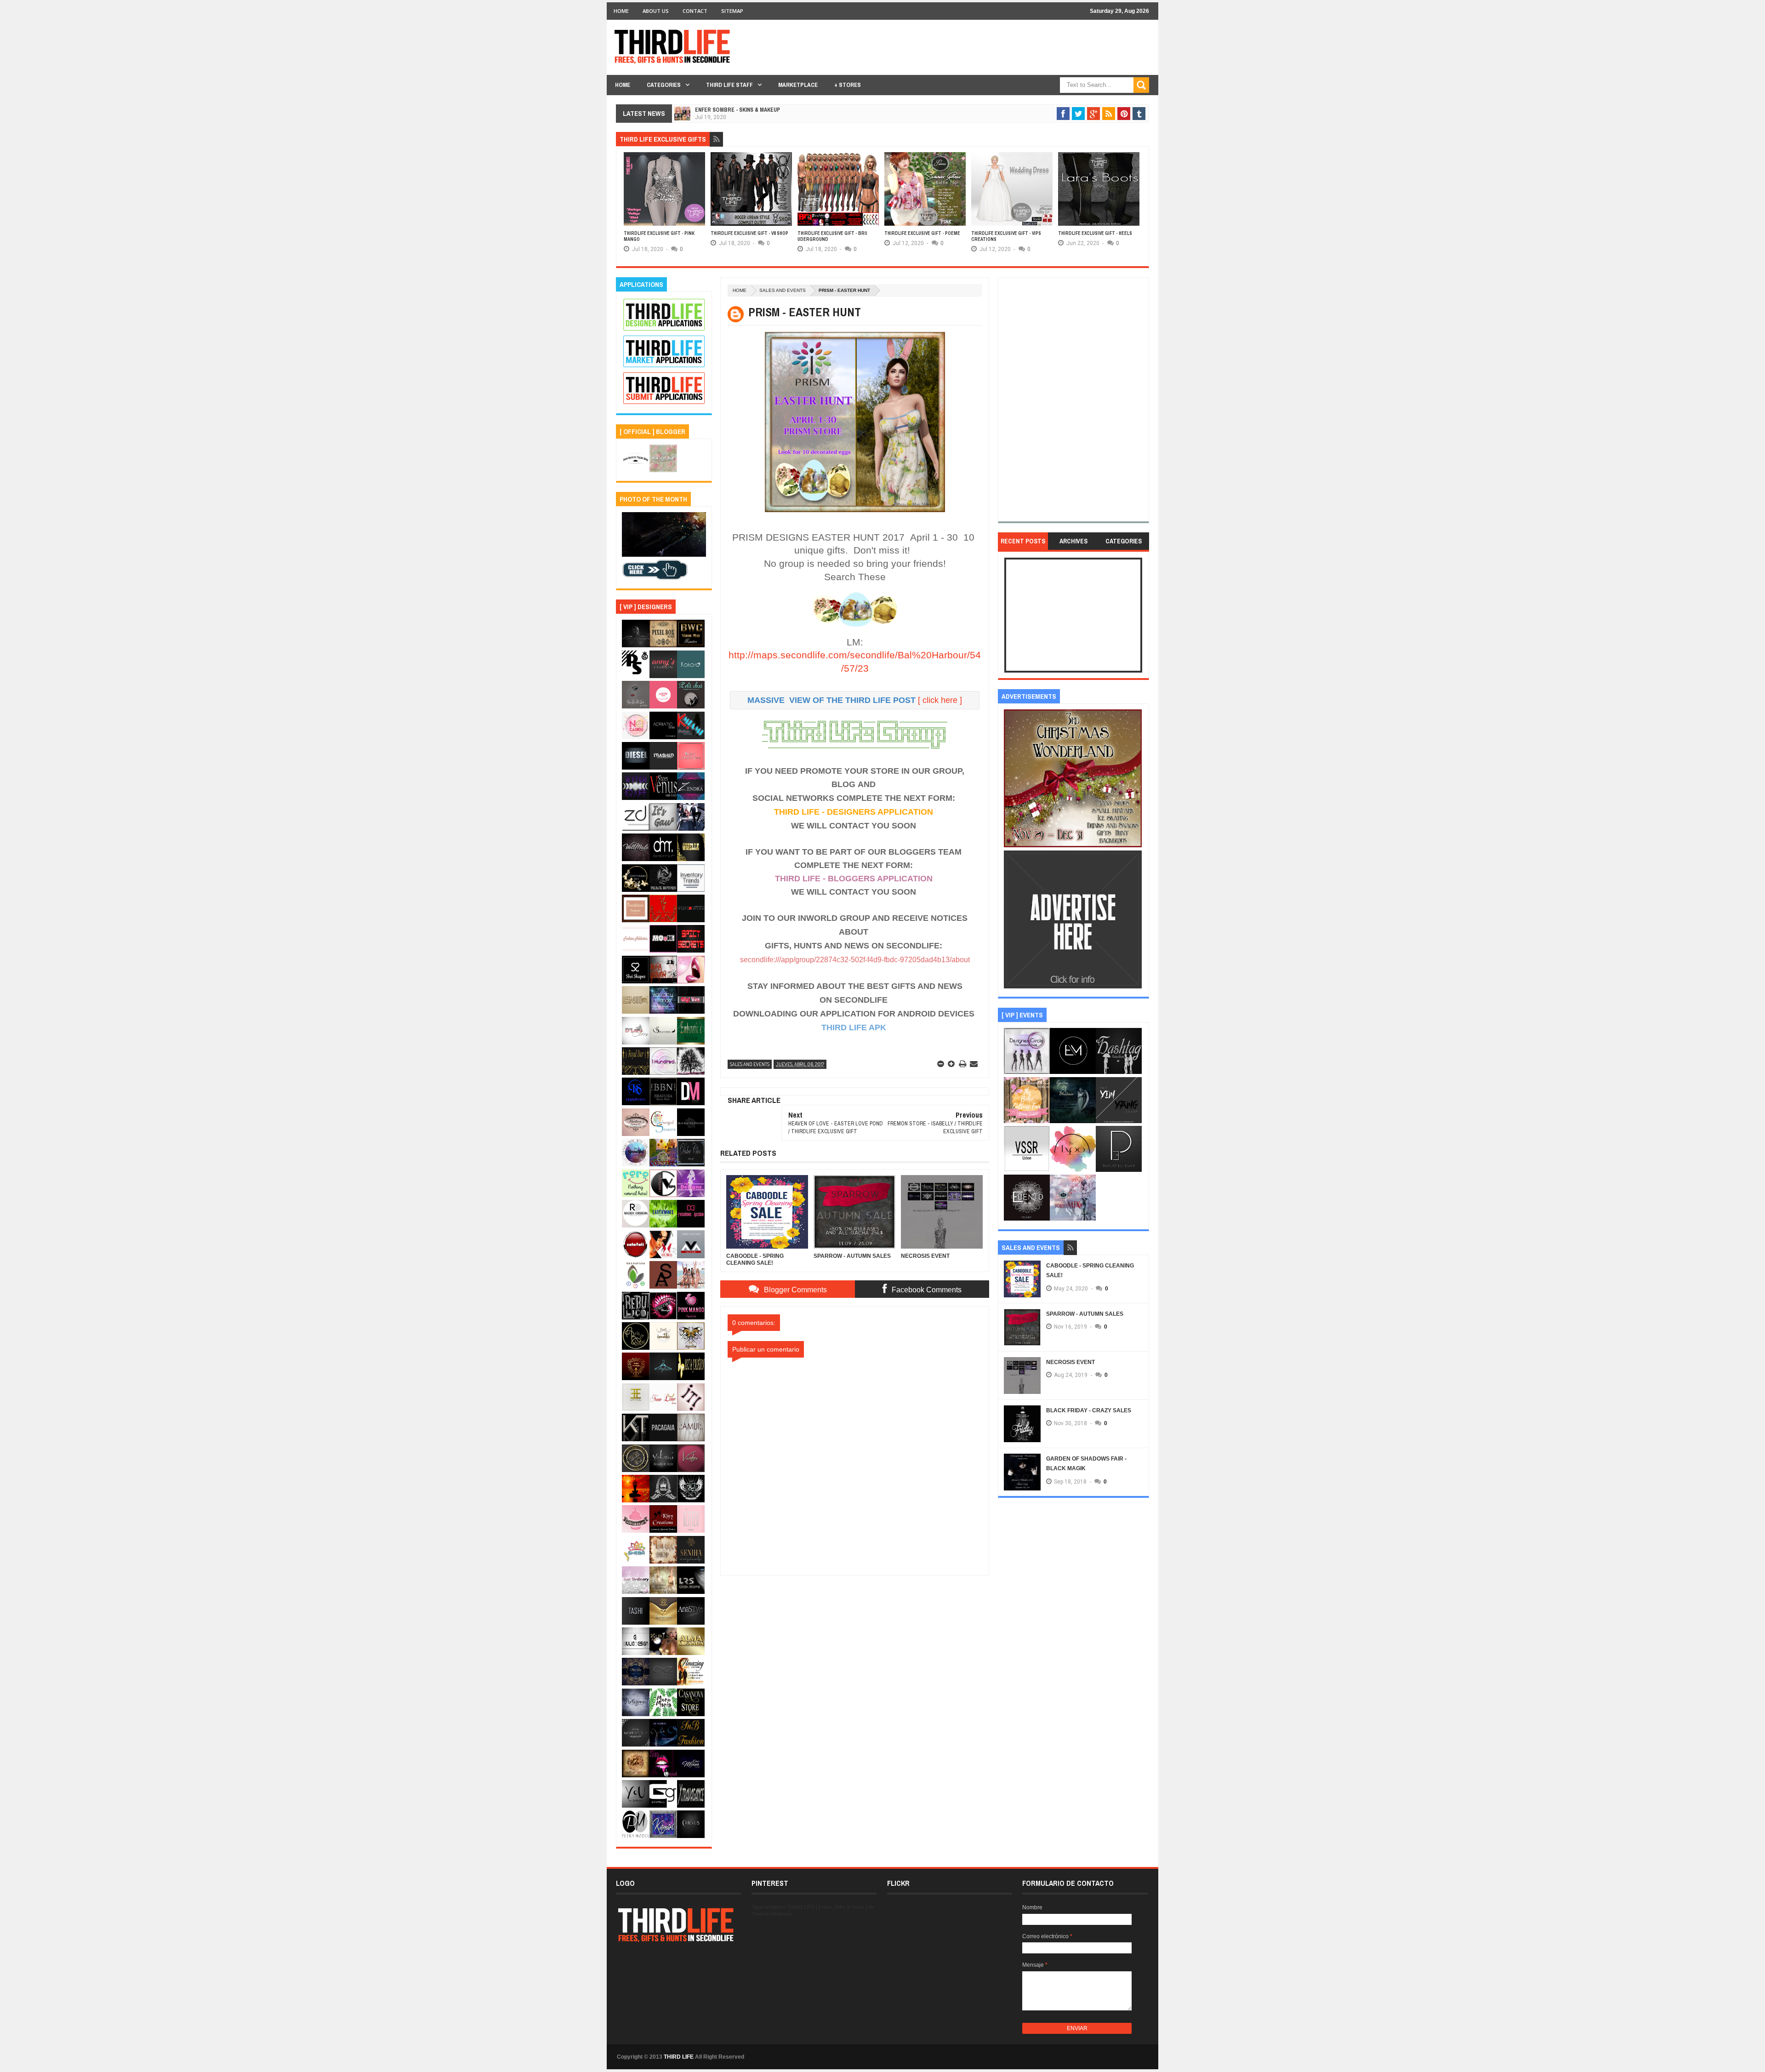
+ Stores (848, 85)
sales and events (783, 290)
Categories (664, 85)
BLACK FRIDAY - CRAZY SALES (1089, 1410)
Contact (695, 11)
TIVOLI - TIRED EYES (721, 110)
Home (621, 11)
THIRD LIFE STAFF (729, 85)
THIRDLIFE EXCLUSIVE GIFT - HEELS (1095, 233)
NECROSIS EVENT (1070, 1362)
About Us (656, 11)
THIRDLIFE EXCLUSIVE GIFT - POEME (922, 233)
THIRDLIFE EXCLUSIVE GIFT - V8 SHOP (749, 233)
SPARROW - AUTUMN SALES (1085, 1314)
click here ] (942, 700)
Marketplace (798, 85)
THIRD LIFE (679, 2057)
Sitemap (732, 11)
